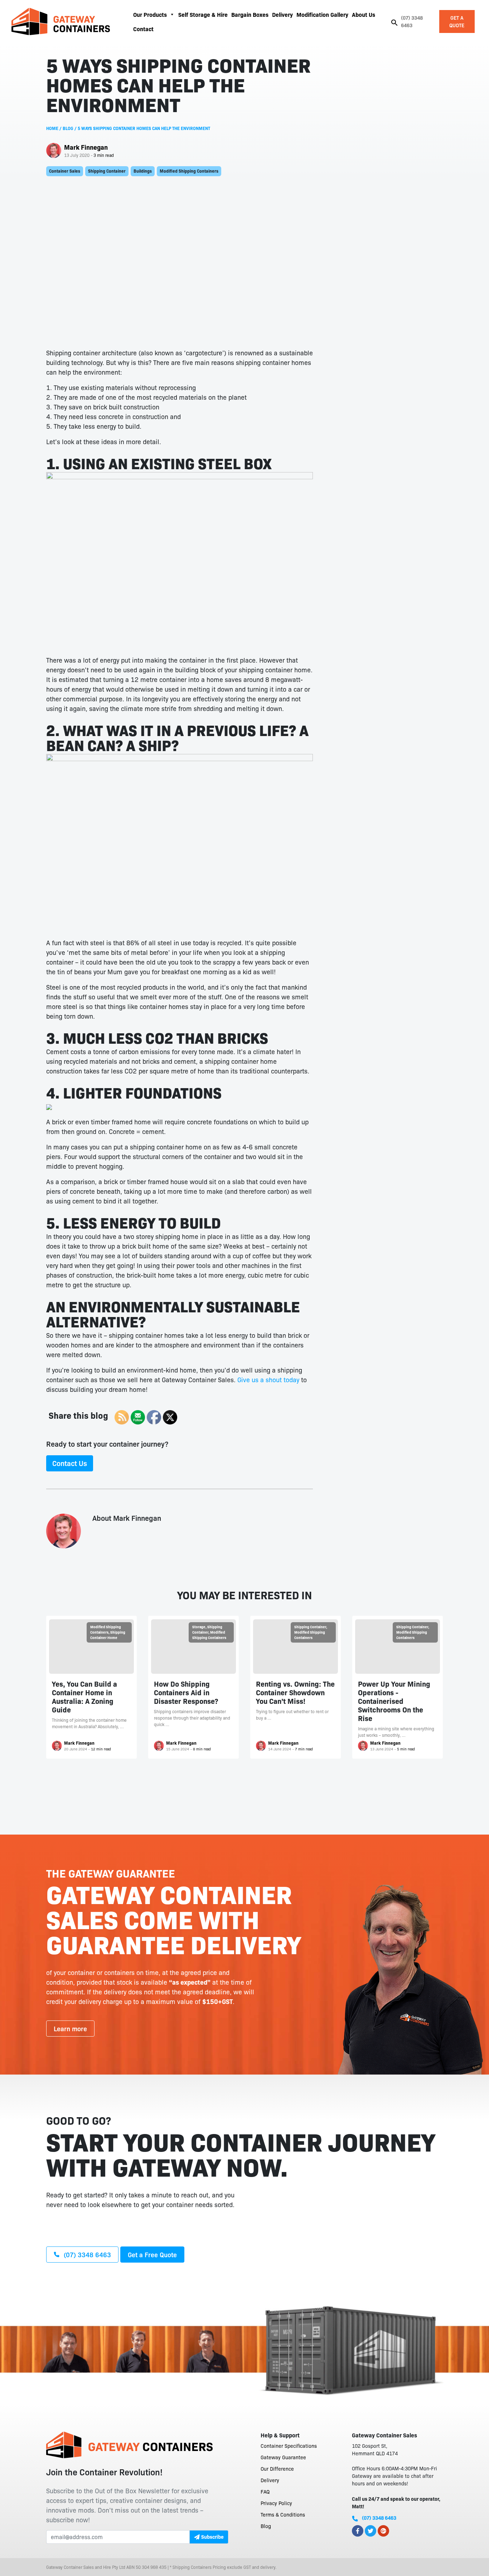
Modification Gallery (322, 14)
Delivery (282, 14)
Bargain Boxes (250, 14)
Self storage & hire (203, 14)
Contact (143, 29)
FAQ (265, 2491)
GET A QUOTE (457, 21)
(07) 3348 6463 (412, 21)
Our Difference (277, 2469)
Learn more (70, 2028)
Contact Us (70, 1463)
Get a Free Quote (152, 2254)
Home (52, 128)
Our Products (150, 14)
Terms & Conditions (283, 2514)
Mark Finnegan (86, 147)
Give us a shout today (268, 1379)
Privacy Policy (276, 2503)
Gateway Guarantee (283, 2457)
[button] (394, 21)
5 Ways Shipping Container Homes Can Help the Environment (144, 128)
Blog (68, 128)
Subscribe (212, 2537)
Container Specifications (289, 2446)
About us (364, 14)
